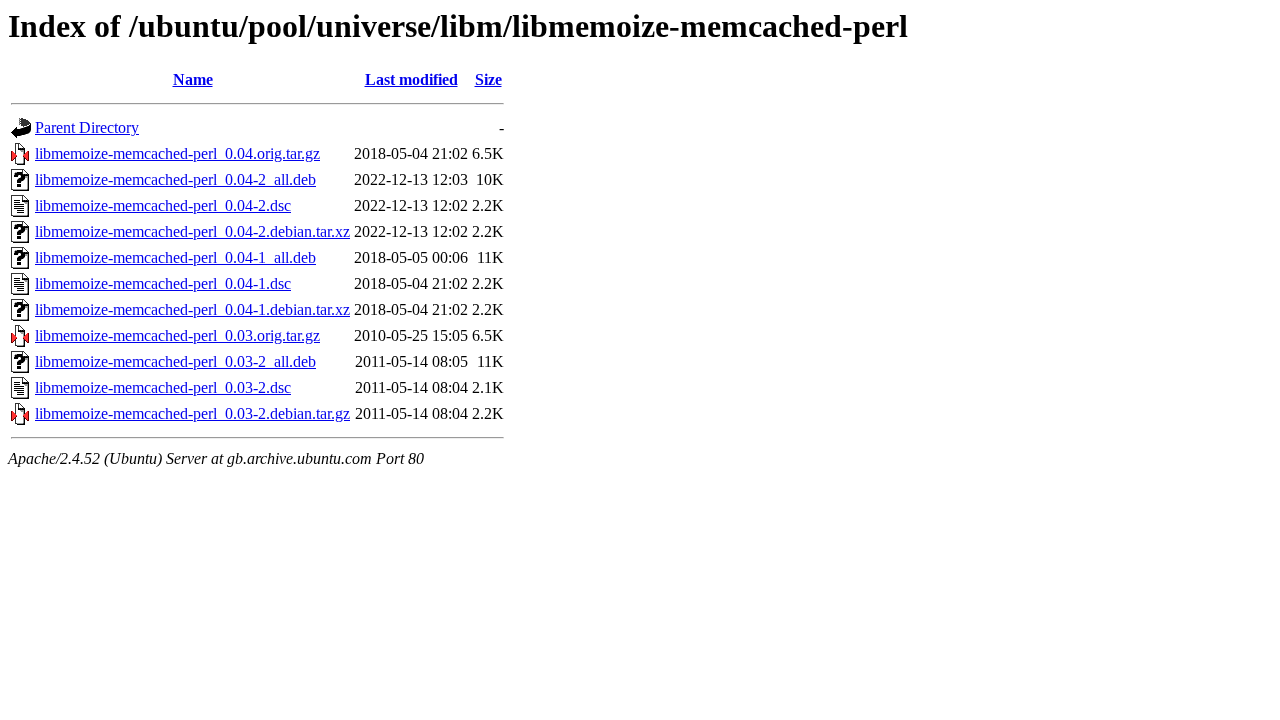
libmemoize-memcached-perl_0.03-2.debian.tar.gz (192, 413)
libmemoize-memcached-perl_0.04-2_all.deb (175, 179)
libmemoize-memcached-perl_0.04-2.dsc (163, 205)
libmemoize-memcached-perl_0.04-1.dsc (163, 283)
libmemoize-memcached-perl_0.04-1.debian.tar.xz (192, 309)
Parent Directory (87, 127)
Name (193, 79)
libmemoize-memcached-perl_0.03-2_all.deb (175, 361)
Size (488, 79)
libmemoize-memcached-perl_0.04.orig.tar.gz (177, 153)
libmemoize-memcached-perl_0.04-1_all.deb (175, 257)
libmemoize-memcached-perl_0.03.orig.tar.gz (177, 335)
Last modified (411, 79)
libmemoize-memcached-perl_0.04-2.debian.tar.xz (192, 231)
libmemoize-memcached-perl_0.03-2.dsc (163, 387)
